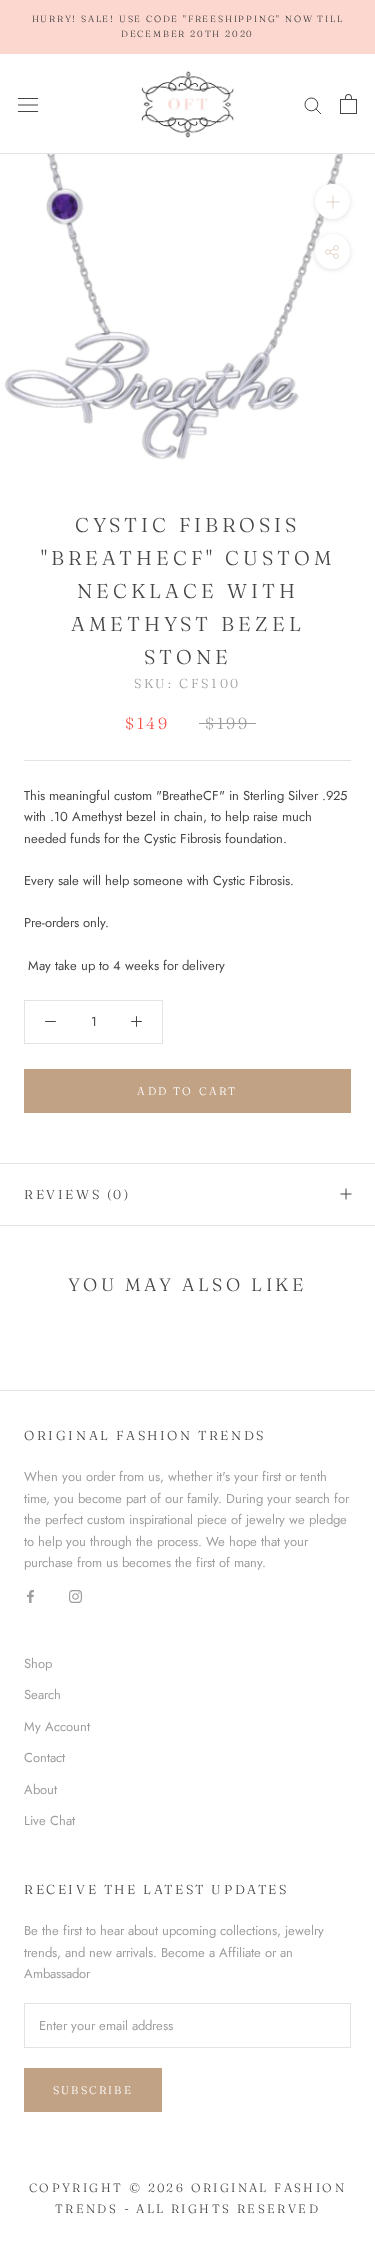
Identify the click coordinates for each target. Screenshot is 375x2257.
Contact (44, 1757)
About (40, 1789)
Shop (38, 1663)
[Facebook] (30, 1594)
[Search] (313, 104)
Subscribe (93, 2090)
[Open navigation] (28, 104)
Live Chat (49, 1820)
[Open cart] (348, 104)
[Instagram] (75, 1594)
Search (42, 1694)
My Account (57, 1726)
